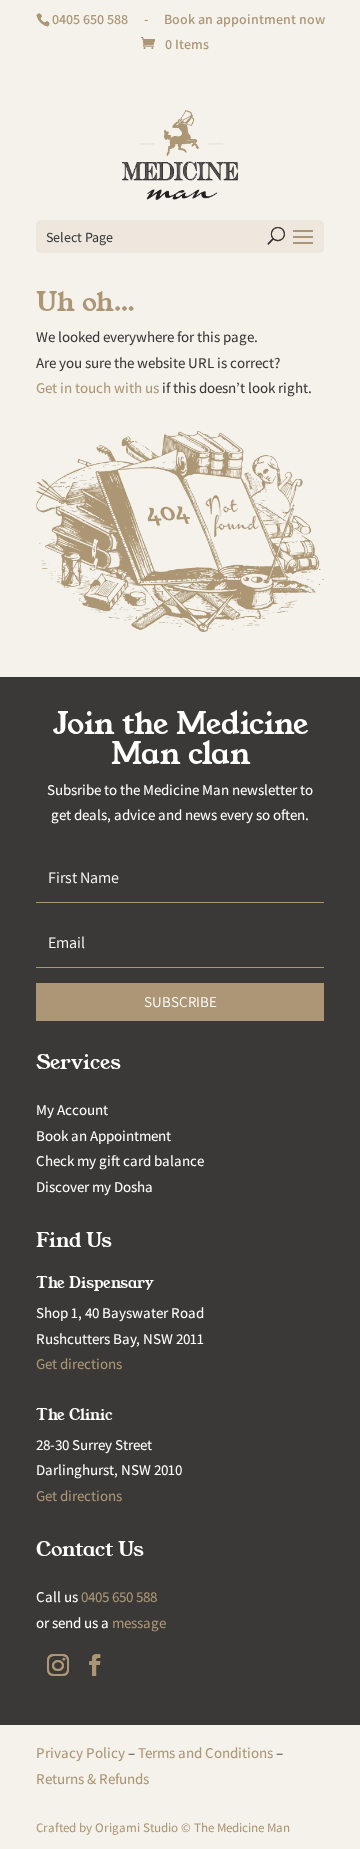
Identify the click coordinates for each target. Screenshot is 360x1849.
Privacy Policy (80, 1752)
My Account (72, 1109)
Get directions (79, 1363)
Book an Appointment (103, 1135)
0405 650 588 (90, 19)
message (139, 1622)
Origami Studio (136, 1827)
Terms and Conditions (205, 1752)
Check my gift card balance (120, 1160)
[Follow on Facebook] (95, 1665)
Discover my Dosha (94, 1186)
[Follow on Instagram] (58, 1665)
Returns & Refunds (92, 1778)
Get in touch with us (97, 387)
